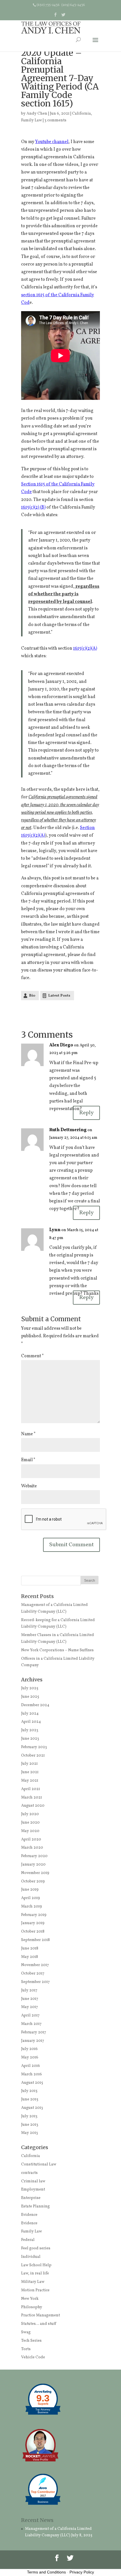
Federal (28, 2240)
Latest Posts (59, 996)
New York (30, 2299)
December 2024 (35, 1705)
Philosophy (32, 2307)
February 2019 (34, 1915)
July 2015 (29, 2091)
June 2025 (30, 1697)
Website (29, 1486)
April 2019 (31, 1898)
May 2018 (30, 1957)
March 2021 (32, 1798)
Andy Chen (37, 114)
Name (28, 1434)
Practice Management (41, 2315)
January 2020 (33, 1865)
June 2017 (30, 1999)
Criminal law (33, 2181)
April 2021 (31, 1789)
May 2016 (30, 2057)
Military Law (33, 2282)
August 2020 (33, 1806)
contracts (29, 2173)
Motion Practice (35, 2290)
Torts (26, 2349)
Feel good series (36, 2248)
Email (28, 1460)
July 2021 (29, 1764)
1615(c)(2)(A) (85, 649)
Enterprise (31, 2198)
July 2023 (30, 1730)
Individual (31, 2257)
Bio (32, 996)
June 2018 (30, 1948)
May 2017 (30, 2007)
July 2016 (29, 2049)
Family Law (32, 120)
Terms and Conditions (46, 2572)
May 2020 (30, 1831)
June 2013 (30, 2125)
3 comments (55, 120)
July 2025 (30, 1688)
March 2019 (32, 1907)
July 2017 (29, 1990)
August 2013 (32, 2108)
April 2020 (31, 1839)
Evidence (29, 2215)
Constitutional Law (39, 2164)
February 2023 (34, 1747)
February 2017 (34, 2032)
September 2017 (35, 1982)
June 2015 (30, 2099)
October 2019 (33, 1881)
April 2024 (31, 1722)
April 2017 (30, 2015)
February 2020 (34, 1856)
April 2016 (31, 2066)
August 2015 (32, 2083)
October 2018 (33, 1932)
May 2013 (30, 2133)
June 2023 (30, 1739)
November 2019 (35, 1873)
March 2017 (31, 2024)
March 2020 (32, 1848)
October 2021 (33, 1756)
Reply (86, 1113)
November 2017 (35, 1965)
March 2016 (32, 2074)
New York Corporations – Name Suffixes (57, 1650)
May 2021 (30, 1781)
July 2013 (29, 2116)
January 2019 (33, 1923)
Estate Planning (35, 2206)
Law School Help (36, 2265)
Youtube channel (52, 142)
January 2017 (33, 2041)
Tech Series (31, 2341)
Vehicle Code (33, 2357)
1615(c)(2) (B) (33, 507)
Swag (26, 2332)
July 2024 (30, 1714)
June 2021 (30, 1772)
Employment (33, 2190)
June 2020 (30, 1823)
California (81, 114)
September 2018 (35, 1940)
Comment (33, 1356)
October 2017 (33, 1974)
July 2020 (30, 1814)
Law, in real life (35, 2273)
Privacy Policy (82, 2572)
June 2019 (30, 1890)
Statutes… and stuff (39, 2324)
